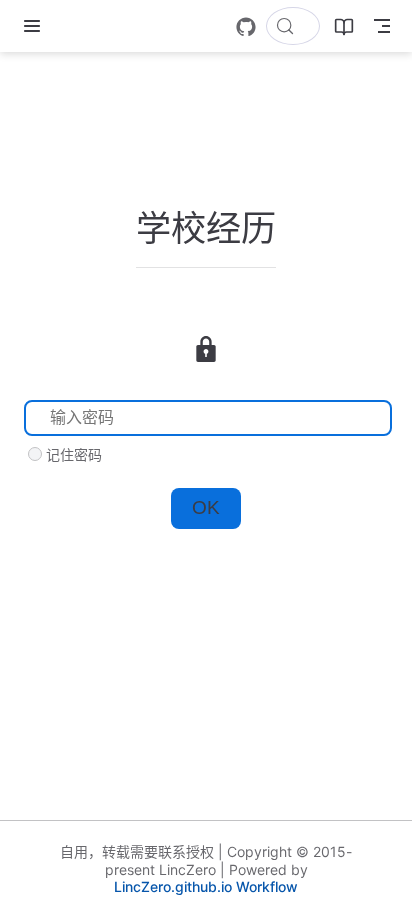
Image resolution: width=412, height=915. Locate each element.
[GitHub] (246, 27)
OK (206, 507)
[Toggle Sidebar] (36, 26)
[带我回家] (70, 26)
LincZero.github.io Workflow (206, 886)
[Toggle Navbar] (382, 26)
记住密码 (74, 454)
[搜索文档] (293, 26)
